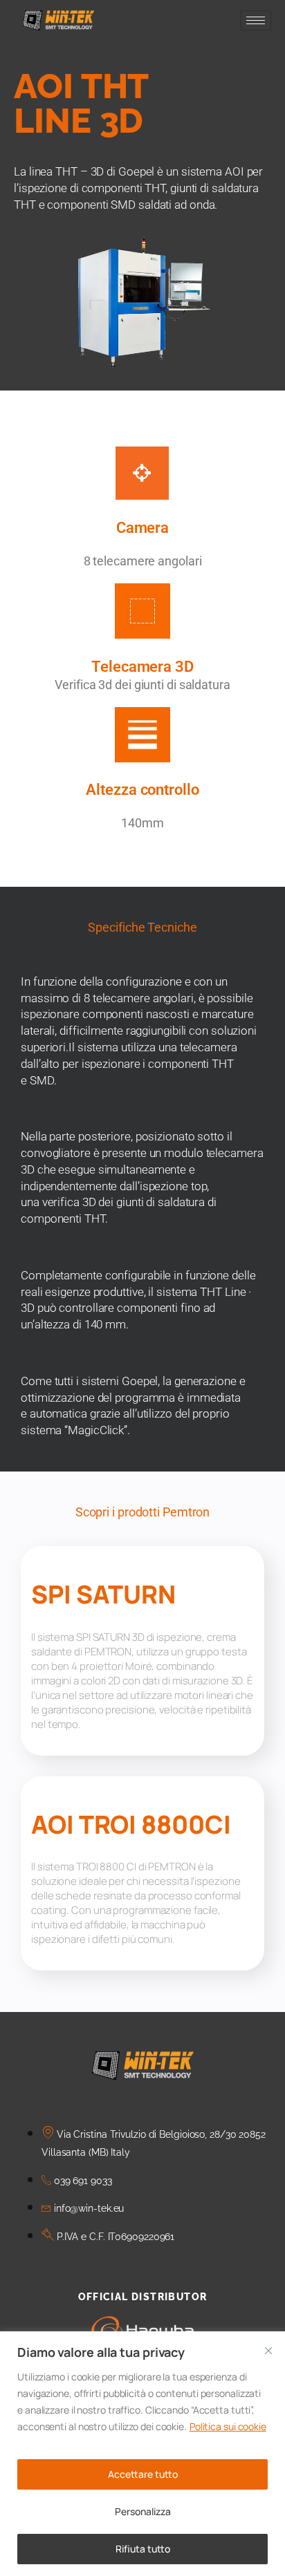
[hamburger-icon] (256, 20)
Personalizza (143, 2511)
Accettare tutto (143, 2474)
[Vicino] (268, 2351)
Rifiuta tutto (143, 2549)
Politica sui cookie (228, 2426)
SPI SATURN (103, 1594)
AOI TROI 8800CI (131, 1824)
